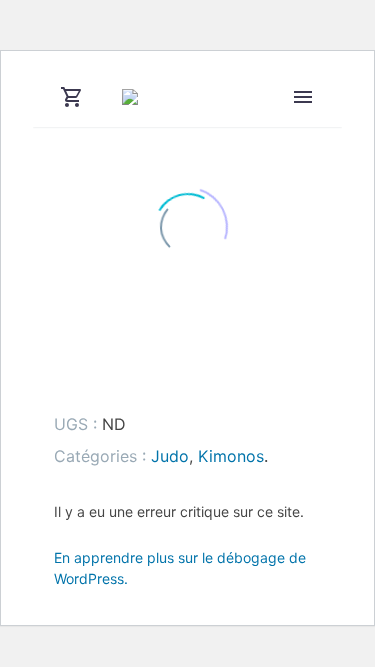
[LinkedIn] (181, 375)
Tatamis (311, 123)
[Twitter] (88, 375)
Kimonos (231, 456)
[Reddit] (212, 375)
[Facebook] (57, 375)
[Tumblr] (150, 375)
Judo (170, 456)
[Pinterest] (119, 375)
